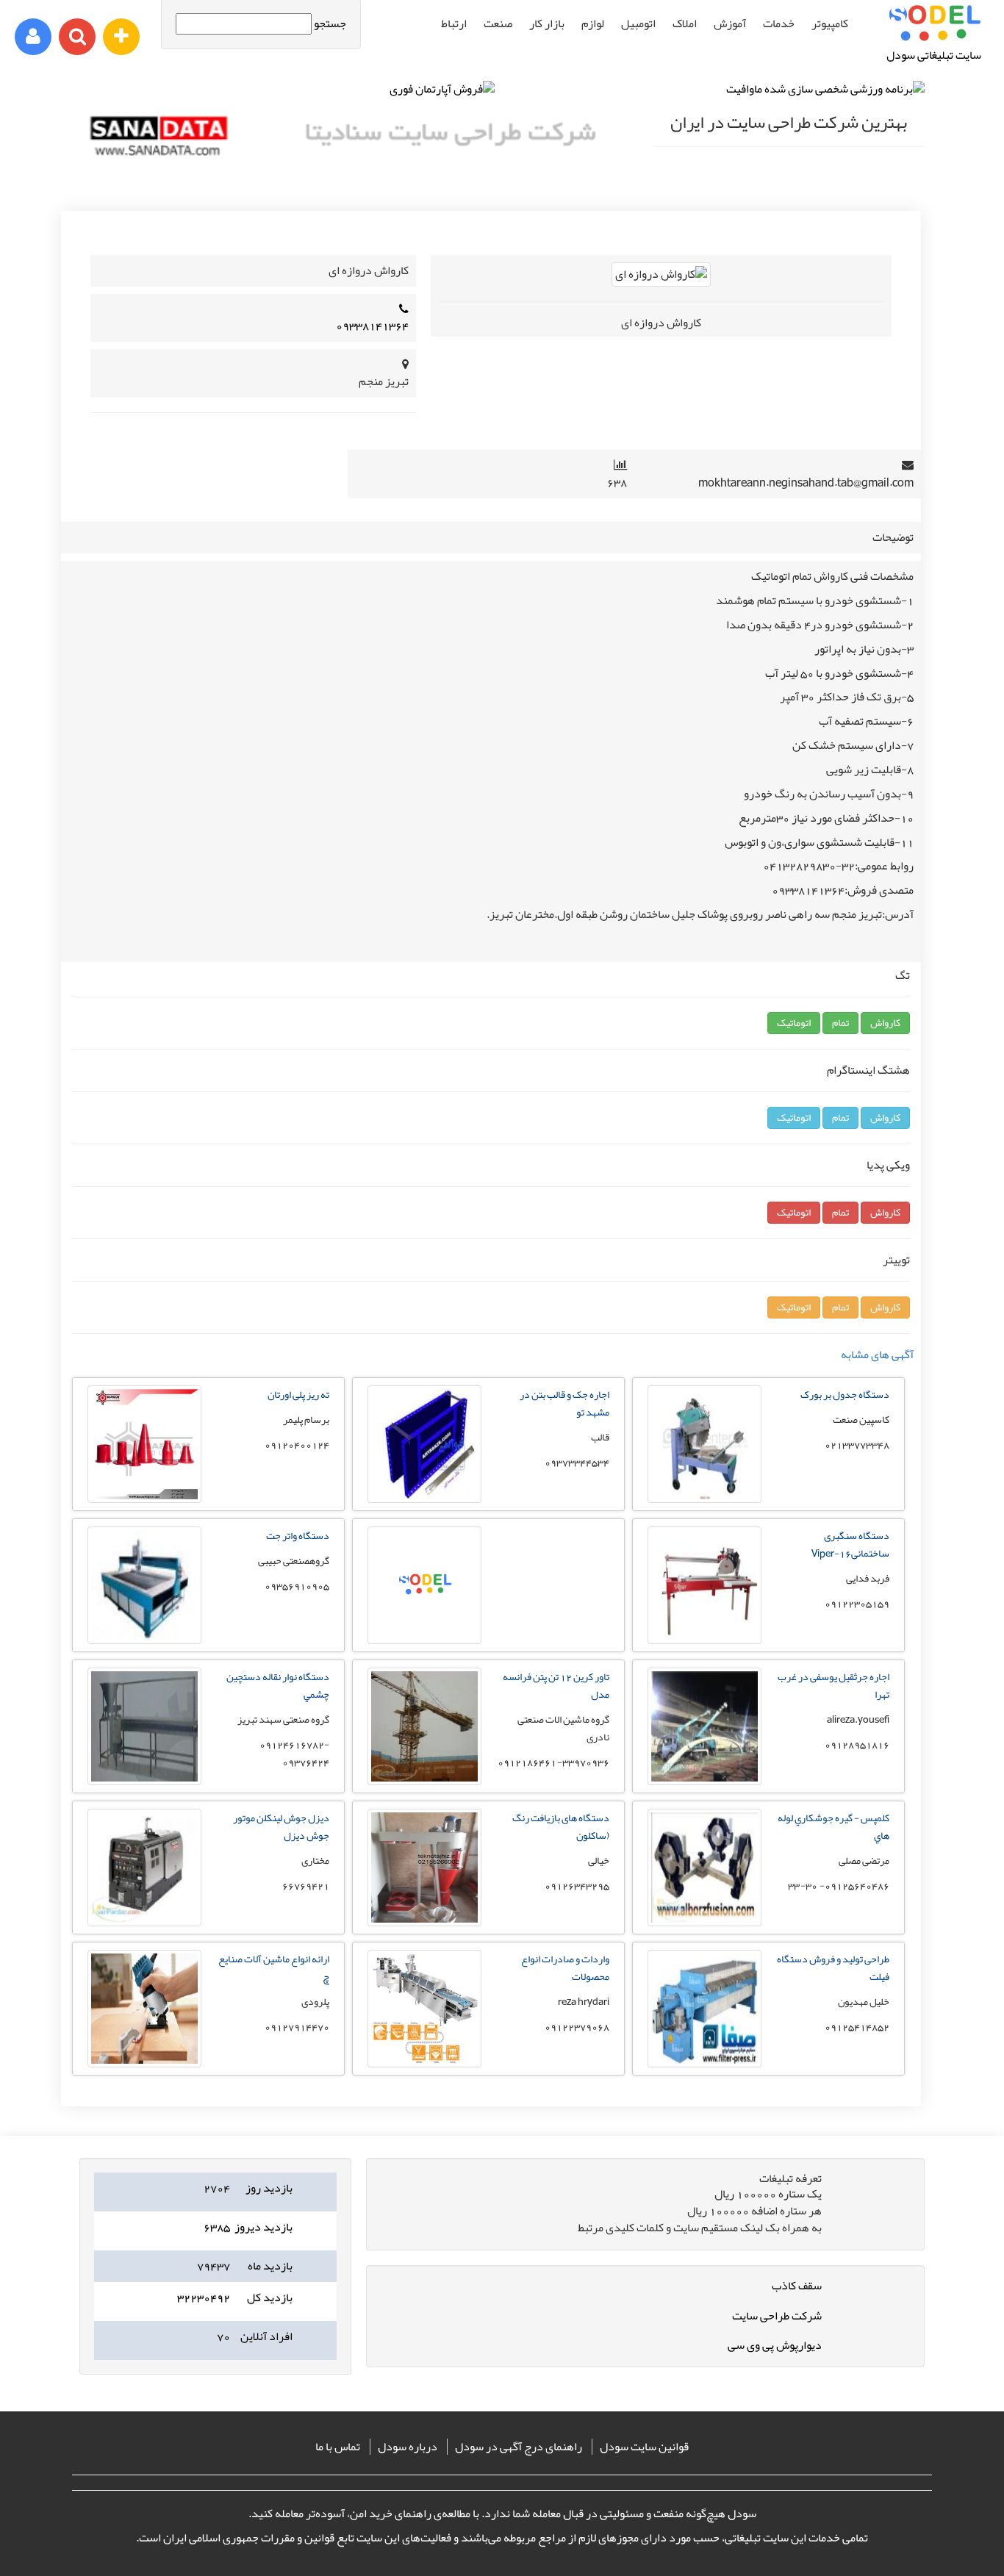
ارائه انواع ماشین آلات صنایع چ (274, 1967)
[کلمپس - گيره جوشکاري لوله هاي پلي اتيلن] (704, 1923)
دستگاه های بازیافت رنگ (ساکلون (561, 1826)
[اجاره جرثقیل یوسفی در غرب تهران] (704, 1782)
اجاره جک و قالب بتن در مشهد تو (564, 1403)
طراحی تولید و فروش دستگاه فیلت (833, 1967)
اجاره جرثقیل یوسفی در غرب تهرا (833, 1685)
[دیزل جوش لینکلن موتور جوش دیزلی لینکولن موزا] (144, 1923)
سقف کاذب (797, 2286)
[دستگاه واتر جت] (144, 1640)
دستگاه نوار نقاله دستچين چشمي (278, 1685)
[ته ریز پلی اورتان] (144, 1499)
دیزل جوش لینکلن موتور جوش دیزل (281, 1826)
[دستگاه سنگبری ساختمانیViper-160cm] (704, 1640)
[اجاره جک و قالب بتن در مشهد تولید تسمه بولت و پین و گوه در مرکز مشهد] (424, 1499)
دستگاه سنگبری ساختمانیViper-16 (850, 1544)
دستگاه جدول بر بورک (845, 1394)
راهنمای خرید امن (391, 2514)
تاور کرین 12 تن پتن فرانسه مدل (556, 1685)
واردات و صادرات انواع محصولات (565, 1967)
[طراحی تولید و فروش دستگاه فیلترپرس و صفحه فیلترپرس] (704, 2064)
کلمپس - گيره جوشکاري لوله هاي (833, 1826)
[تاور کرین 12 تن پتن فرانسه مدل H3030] (424, 1782)
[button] (885, 1023)
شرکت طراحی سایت (777, 2316)
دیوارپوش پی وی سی (775, 2345)
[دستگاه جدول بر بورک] (704, 1499)
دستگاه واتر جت (298, 1535)
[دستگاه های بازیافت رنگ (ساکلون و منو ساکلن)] (424, 1923)
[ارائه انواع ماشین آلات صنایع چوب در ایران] (144, 2064)
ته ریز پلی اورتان (298, 1394)
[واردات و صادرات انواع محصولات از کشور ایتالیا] (424, 2064)
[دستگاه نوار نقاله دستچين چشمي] (144, 1782)
